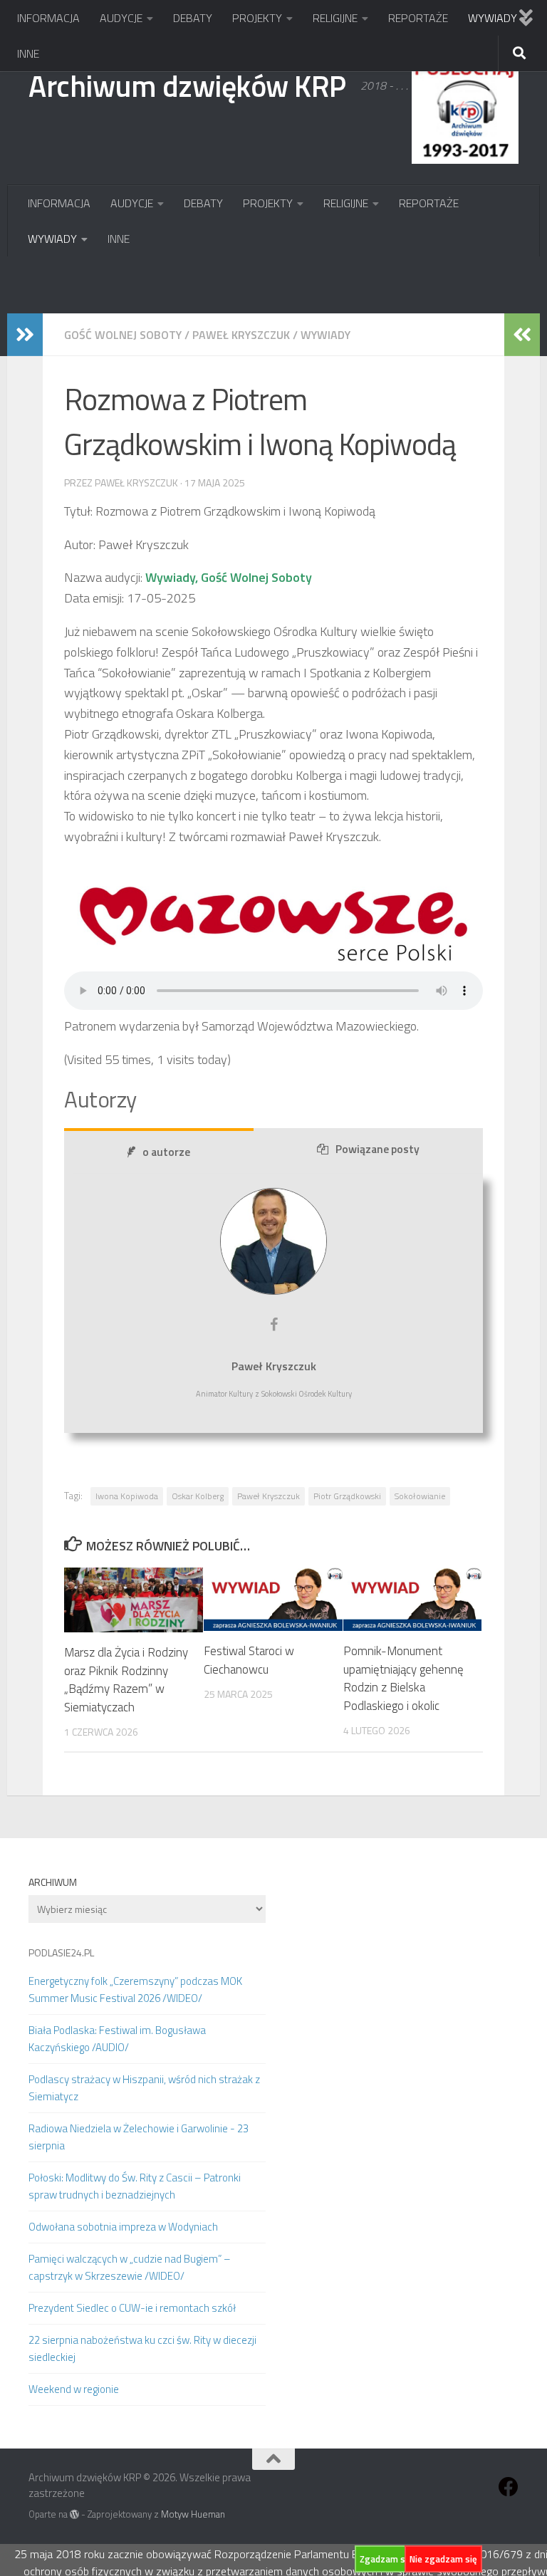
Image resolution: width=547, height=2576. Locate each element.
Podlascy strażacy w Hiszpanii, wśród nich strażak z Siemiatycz (144, 2088)
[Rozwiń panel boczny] (25, 335)
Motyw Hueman (193, 2514)
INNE (28, 53)
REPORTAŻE (418, 18)
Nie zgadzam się (443, 2559)
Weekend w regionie (74, 2389)
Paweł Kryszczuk (241, 335)
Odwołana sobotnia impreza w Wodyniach (123, 2227)
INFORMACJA (48, 18)
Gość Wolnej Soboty (123, 335)
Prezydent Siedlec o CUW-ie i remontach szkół (132, 2308)
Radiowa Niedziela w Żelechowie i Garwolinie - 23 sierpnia (139, 2137)
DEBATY (193, 18)
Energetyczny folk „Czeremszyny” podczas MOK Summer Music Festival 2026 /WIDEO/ (135, 1990)
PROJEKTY (257, 18)
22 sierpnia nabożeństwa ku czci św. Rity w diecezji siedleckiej (142, 2348)
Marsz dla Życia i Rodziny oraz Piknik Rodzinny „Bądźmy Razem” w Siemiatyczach (126, 1680)
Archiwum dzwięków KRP (187, 85)
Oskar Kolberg (198, 1496)
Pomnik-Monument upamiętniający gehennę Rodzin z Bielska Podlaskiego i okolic (403, 1678)
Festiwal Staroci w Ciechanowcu (249, 1660)
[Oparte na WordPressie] (74, 2514)
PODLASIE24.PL (61, 1952)
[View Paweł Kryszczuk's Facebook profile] (273, 1325)
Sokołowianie (420, 1496)
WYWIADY (493, 18)
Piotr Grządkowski (347, 1496)
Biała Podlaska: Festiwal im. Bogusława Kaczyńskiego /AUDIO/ (117, 2039)
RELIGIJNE (335, 18)
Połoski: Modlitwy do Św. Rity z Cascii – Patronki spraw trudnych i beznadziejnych (135, 2186)
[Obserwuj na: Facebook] (509, 2487)
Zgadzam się (386, 2559)
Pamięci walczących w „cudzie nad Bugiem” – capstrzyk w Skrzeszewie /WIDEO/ (130, 2267)
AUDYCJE (121, 18)
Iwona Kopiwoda (127, 1496)
